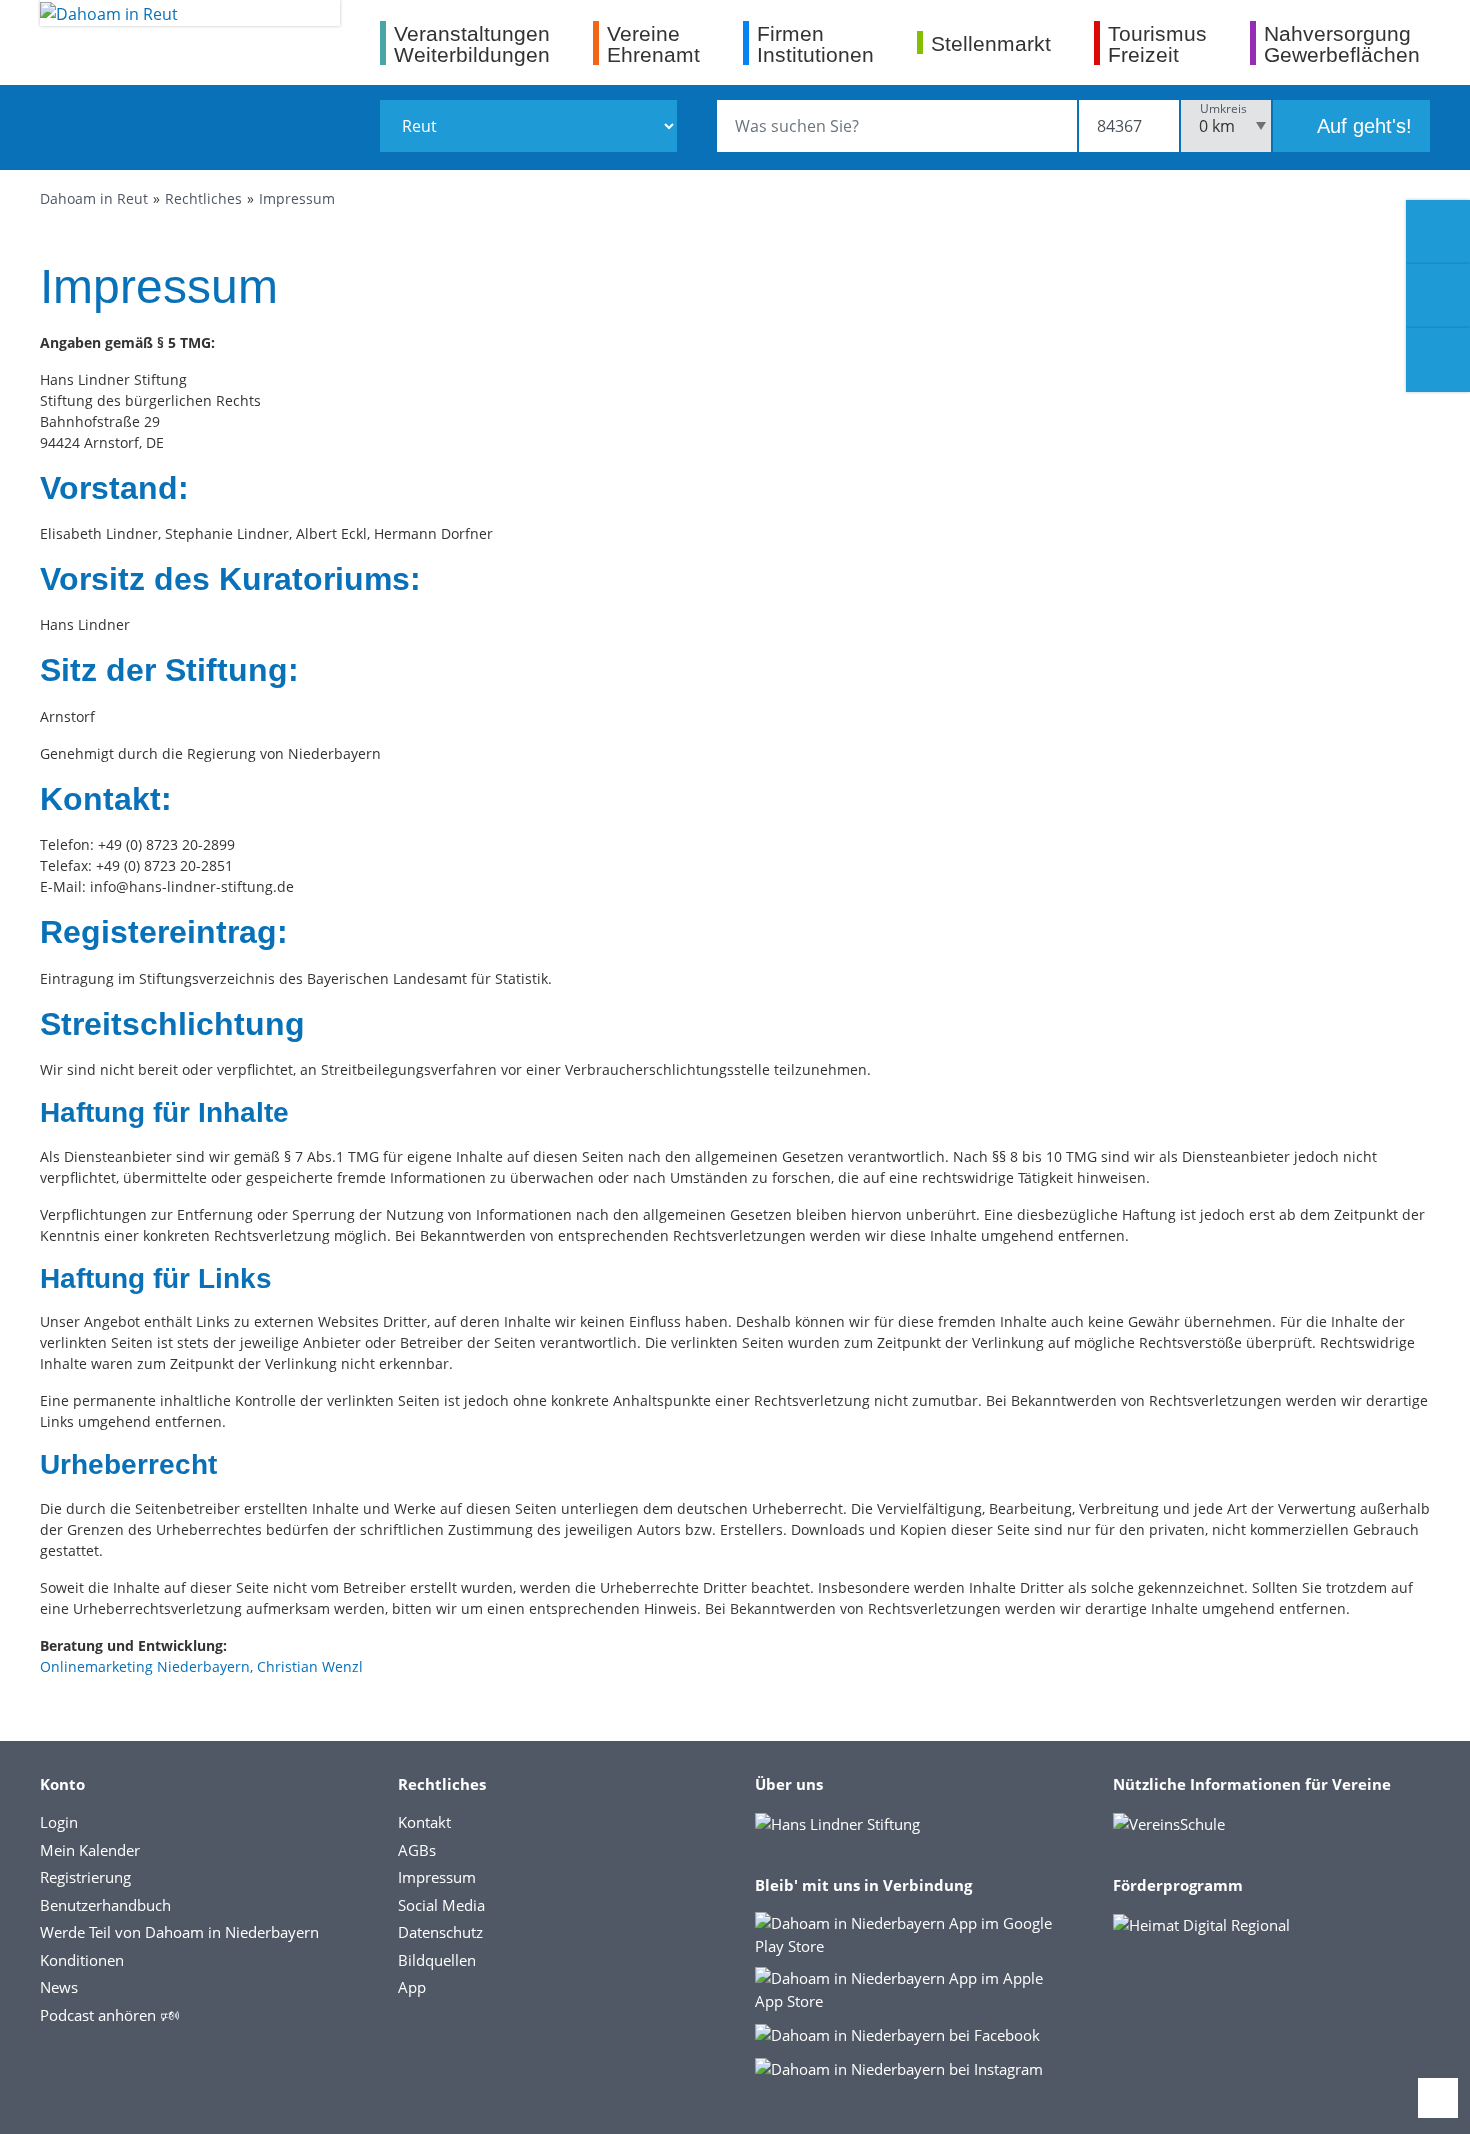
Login (59, 1822)
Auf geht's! (1362, 126)
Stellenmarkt (991, 43)
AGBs (417, 1850)
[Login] (1438, 296)
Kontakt (424, 1822)
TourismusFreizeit (1157, 43)
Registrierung (85, 1877)
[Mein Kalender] (1438, 360)
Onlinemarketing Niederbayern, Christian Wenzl (201, 1666)
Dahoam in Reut (94, 198)
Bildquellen (437, 1960)
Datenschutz (440, 1932)
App (412, 1987)
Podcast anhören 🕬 (109, 2015)
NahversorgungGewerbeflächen (1342, 43)
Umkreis (1223, 108)
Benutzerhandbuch (105, 1905)
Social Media (441, 1905)
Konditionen (82, 1960)
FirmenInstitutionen (815, 43)
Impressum (297, 198)
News (59, 1987)
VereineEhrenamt (653, 43)
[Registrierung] (1438, 232)
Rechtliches (203, 198)
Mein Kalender (90, 1850)
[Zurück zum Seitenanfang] (1438, 2098)
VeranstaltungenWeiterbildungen (472, 43)
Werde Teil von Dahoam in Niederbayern (179, 1932)
